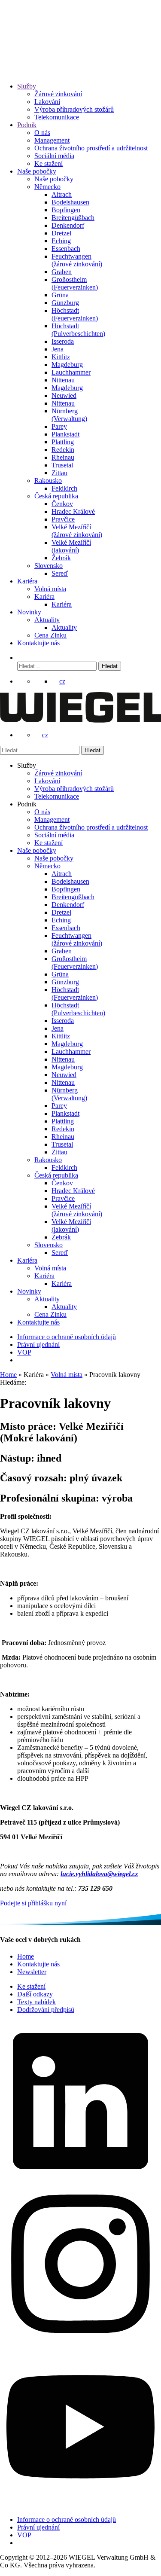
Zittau (59, 473)
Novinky (29, 612)
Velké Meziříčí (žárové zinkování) (77, 531)
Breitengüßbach (73, 218)
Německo (47, 187)
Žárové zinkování (58, 94)
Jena (58, 349)
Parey (59, 426)
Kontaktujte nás (38, 643)
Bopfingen (66, 210)
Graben (62, 272)
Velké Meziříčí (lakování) (71, 546)
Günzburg (65, 303)
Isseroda (63, 341)
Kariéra (27, 581)
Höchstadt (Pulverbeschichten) (78, 330)
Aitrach (62, 194)
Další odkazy (35, 1994)
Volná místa (50, 589)
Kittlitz (61, 357)
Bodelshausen (70, 202)
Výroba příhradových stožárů (74, 109)
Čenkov (62, 504)
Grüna (60, 295)
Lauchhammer (71, 372)
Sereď (60, 573)
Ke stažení (49, 163)
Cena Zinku (50, 635)
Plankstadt (65, 434)
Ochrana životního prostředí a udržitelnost (91, 148)
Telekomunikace (57, 117)
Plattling (63, 442)
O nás (42, 133)
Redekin (63, 450)
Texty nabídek (36, 2002)
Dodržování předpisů (46, 2010)
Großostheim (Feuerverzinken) (75, 283)
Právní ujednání (38, 1344)
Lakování (47, 102)
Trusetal (62, 465)
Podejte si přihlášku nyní (33, 1903)
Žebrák (61, 558)
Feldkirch (64, 488)
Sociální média (54, 156)
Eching (61, 241)
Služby (27, 86)
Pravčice (63, 519)
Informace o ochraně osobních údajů (67, 1337)
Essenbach (66, 249)
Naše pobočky (37, 171)
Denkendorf (68, 225)
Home (8, 1375)
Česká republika (56, 496)
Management (52, 140)
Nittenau (63, 380)
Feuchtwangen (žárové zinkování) (77, 260)
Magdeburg (67, 365)
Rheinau (63, 457)
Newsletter (32, 1972)
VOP (24, 1352)
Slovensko (49, 566)
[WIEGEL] (30, 62)
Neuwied (64, 395)
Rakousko (48, 481)
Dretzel (61, 233)
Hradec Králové (73, 511)
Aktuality (47, 620)
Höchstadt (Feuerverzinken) (75, 314)
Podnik (27, 125)
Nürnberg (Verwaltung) (69, 415)
